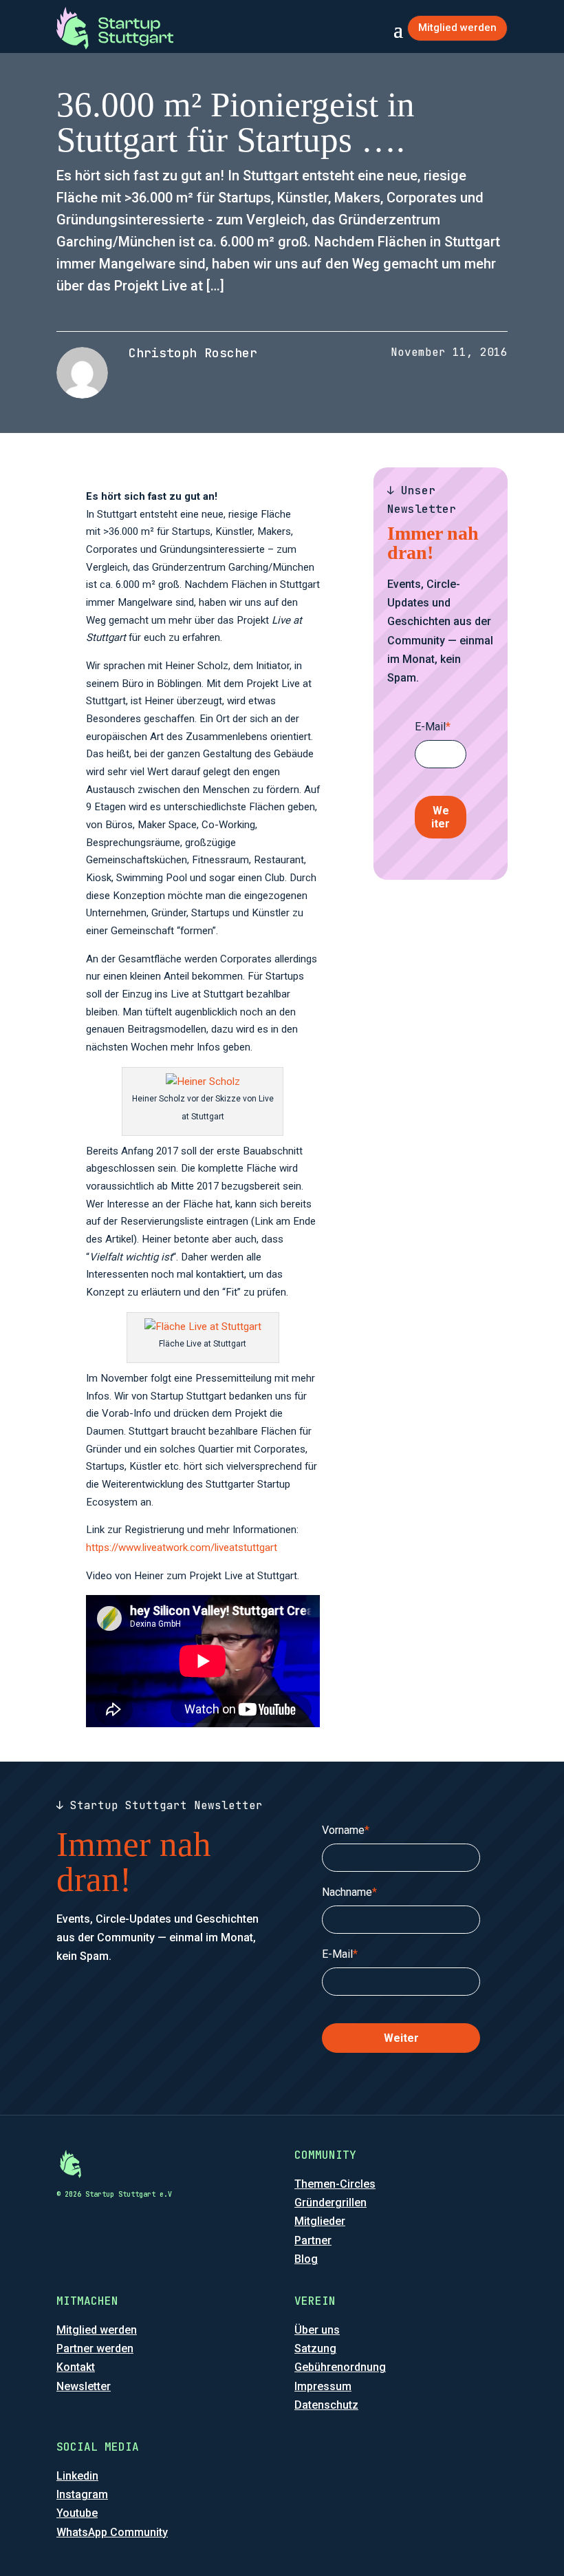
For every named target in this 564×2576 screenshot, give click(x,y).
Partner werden (95, 2348)
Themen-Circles (335, 2184)
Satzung (315, 2348)
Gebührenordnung (340, 2367)
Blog (306, 2259)
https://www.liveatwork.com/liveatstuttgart (182, 1548)
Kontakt (76, 2367)
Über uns (317, 2330)
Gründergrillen (330, 2203)
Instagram (82, 2494)
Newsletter (84, 2386)
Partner (313, 2240)
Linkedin (77, 2476)
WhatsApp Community (112, 2532)
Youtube (77, 2513)
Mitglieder (320, 2221)
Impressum (323, 2386)
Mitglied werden (457, 28)
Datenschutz (326, 2405)
